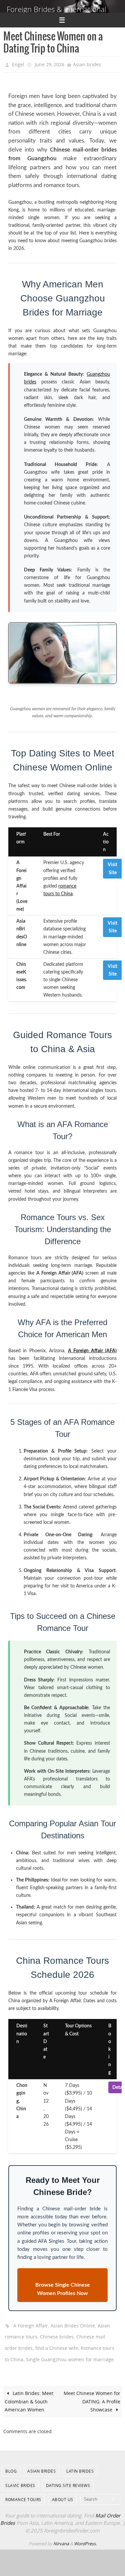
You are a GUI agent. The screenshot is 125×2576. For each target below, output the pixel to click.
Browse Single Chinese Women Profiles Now (63, 2287)
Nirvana (61, 2536)
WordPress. (85, 2536)
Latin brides (80, 2463)
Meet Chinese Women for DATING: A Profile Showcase (92, 2394)
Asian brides (87, 64)
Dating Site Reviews (68, 2478)
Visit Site (112, 867)
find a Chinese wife (57, 2343)
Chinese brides (57, 2333)
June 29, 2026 (49, 64)
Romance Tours (23, 2492)
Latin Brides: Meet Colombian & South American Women (29, 2394)
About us (63, 2492)
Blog (11, 2463)
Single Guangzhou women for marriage (70, 2352)
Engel (18, 64)
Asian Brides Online (73, 2323)
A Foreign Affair (31, 2323)
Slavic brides (20, 2478)
